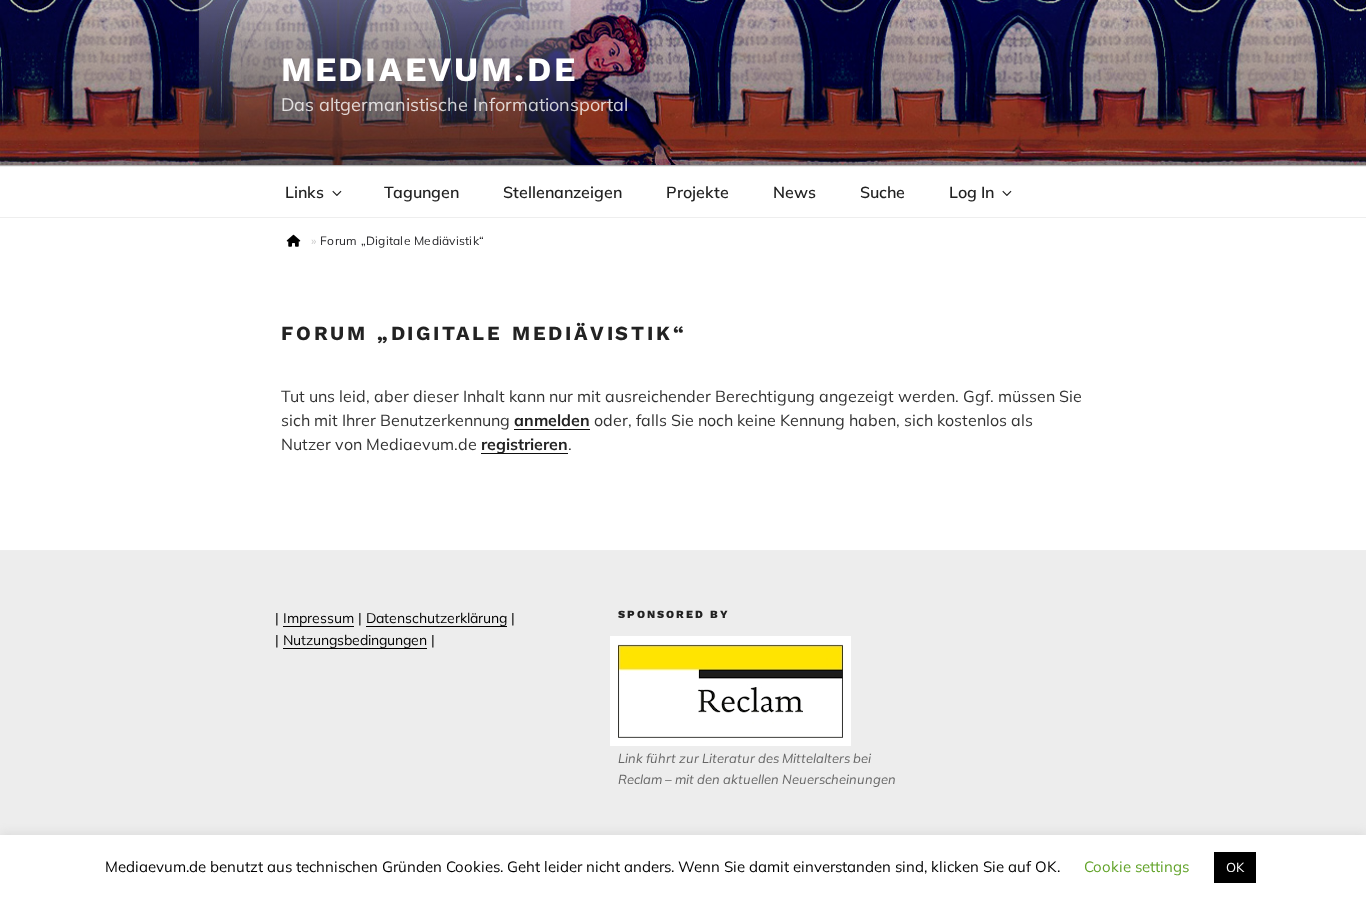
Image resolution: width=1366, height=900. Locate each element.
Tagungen (421, 192)
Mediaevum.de (429, 69)
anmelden (552, 420)
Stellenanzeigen (562, 192)
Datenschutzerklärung (436, 618)
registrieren (524, 444)
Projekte (697, 192)
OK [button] (1235, 867)
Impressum (318, 618)
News (794, 192)
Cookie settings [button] (1136, 866)
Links (304, 192)
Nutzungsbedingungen (355, 640)
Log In (971, 192)
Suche (882, 192)
